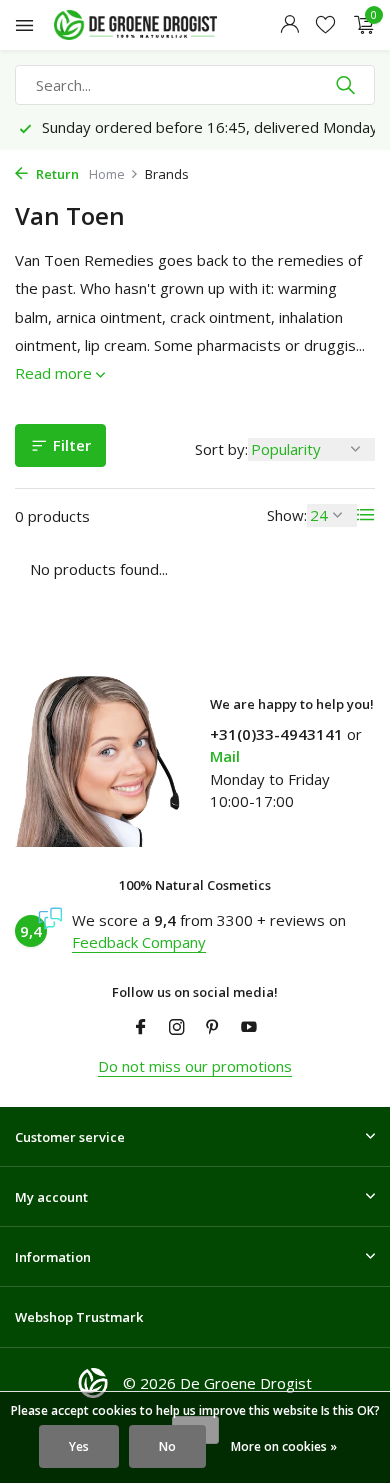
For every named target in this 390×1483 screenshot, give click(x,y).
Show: (287, 515)
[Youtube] (249, 1028)
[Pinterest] (213, 1028)
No (167, 1446)
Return (56, 174)
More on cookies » (284, 1446)
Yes (79, 1446)
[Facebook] (141, 1028)
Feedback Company (139, 942)
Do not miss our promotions (195, 1066)
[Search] (347, 85)
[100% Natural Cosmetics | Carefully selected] (154, 25)
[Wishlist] (325, 25)
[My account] (289, 25)
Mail (225, 756)
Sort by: (221, 449)
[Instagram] (177, 1028)
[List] (366, 515)
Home (107, 174)
